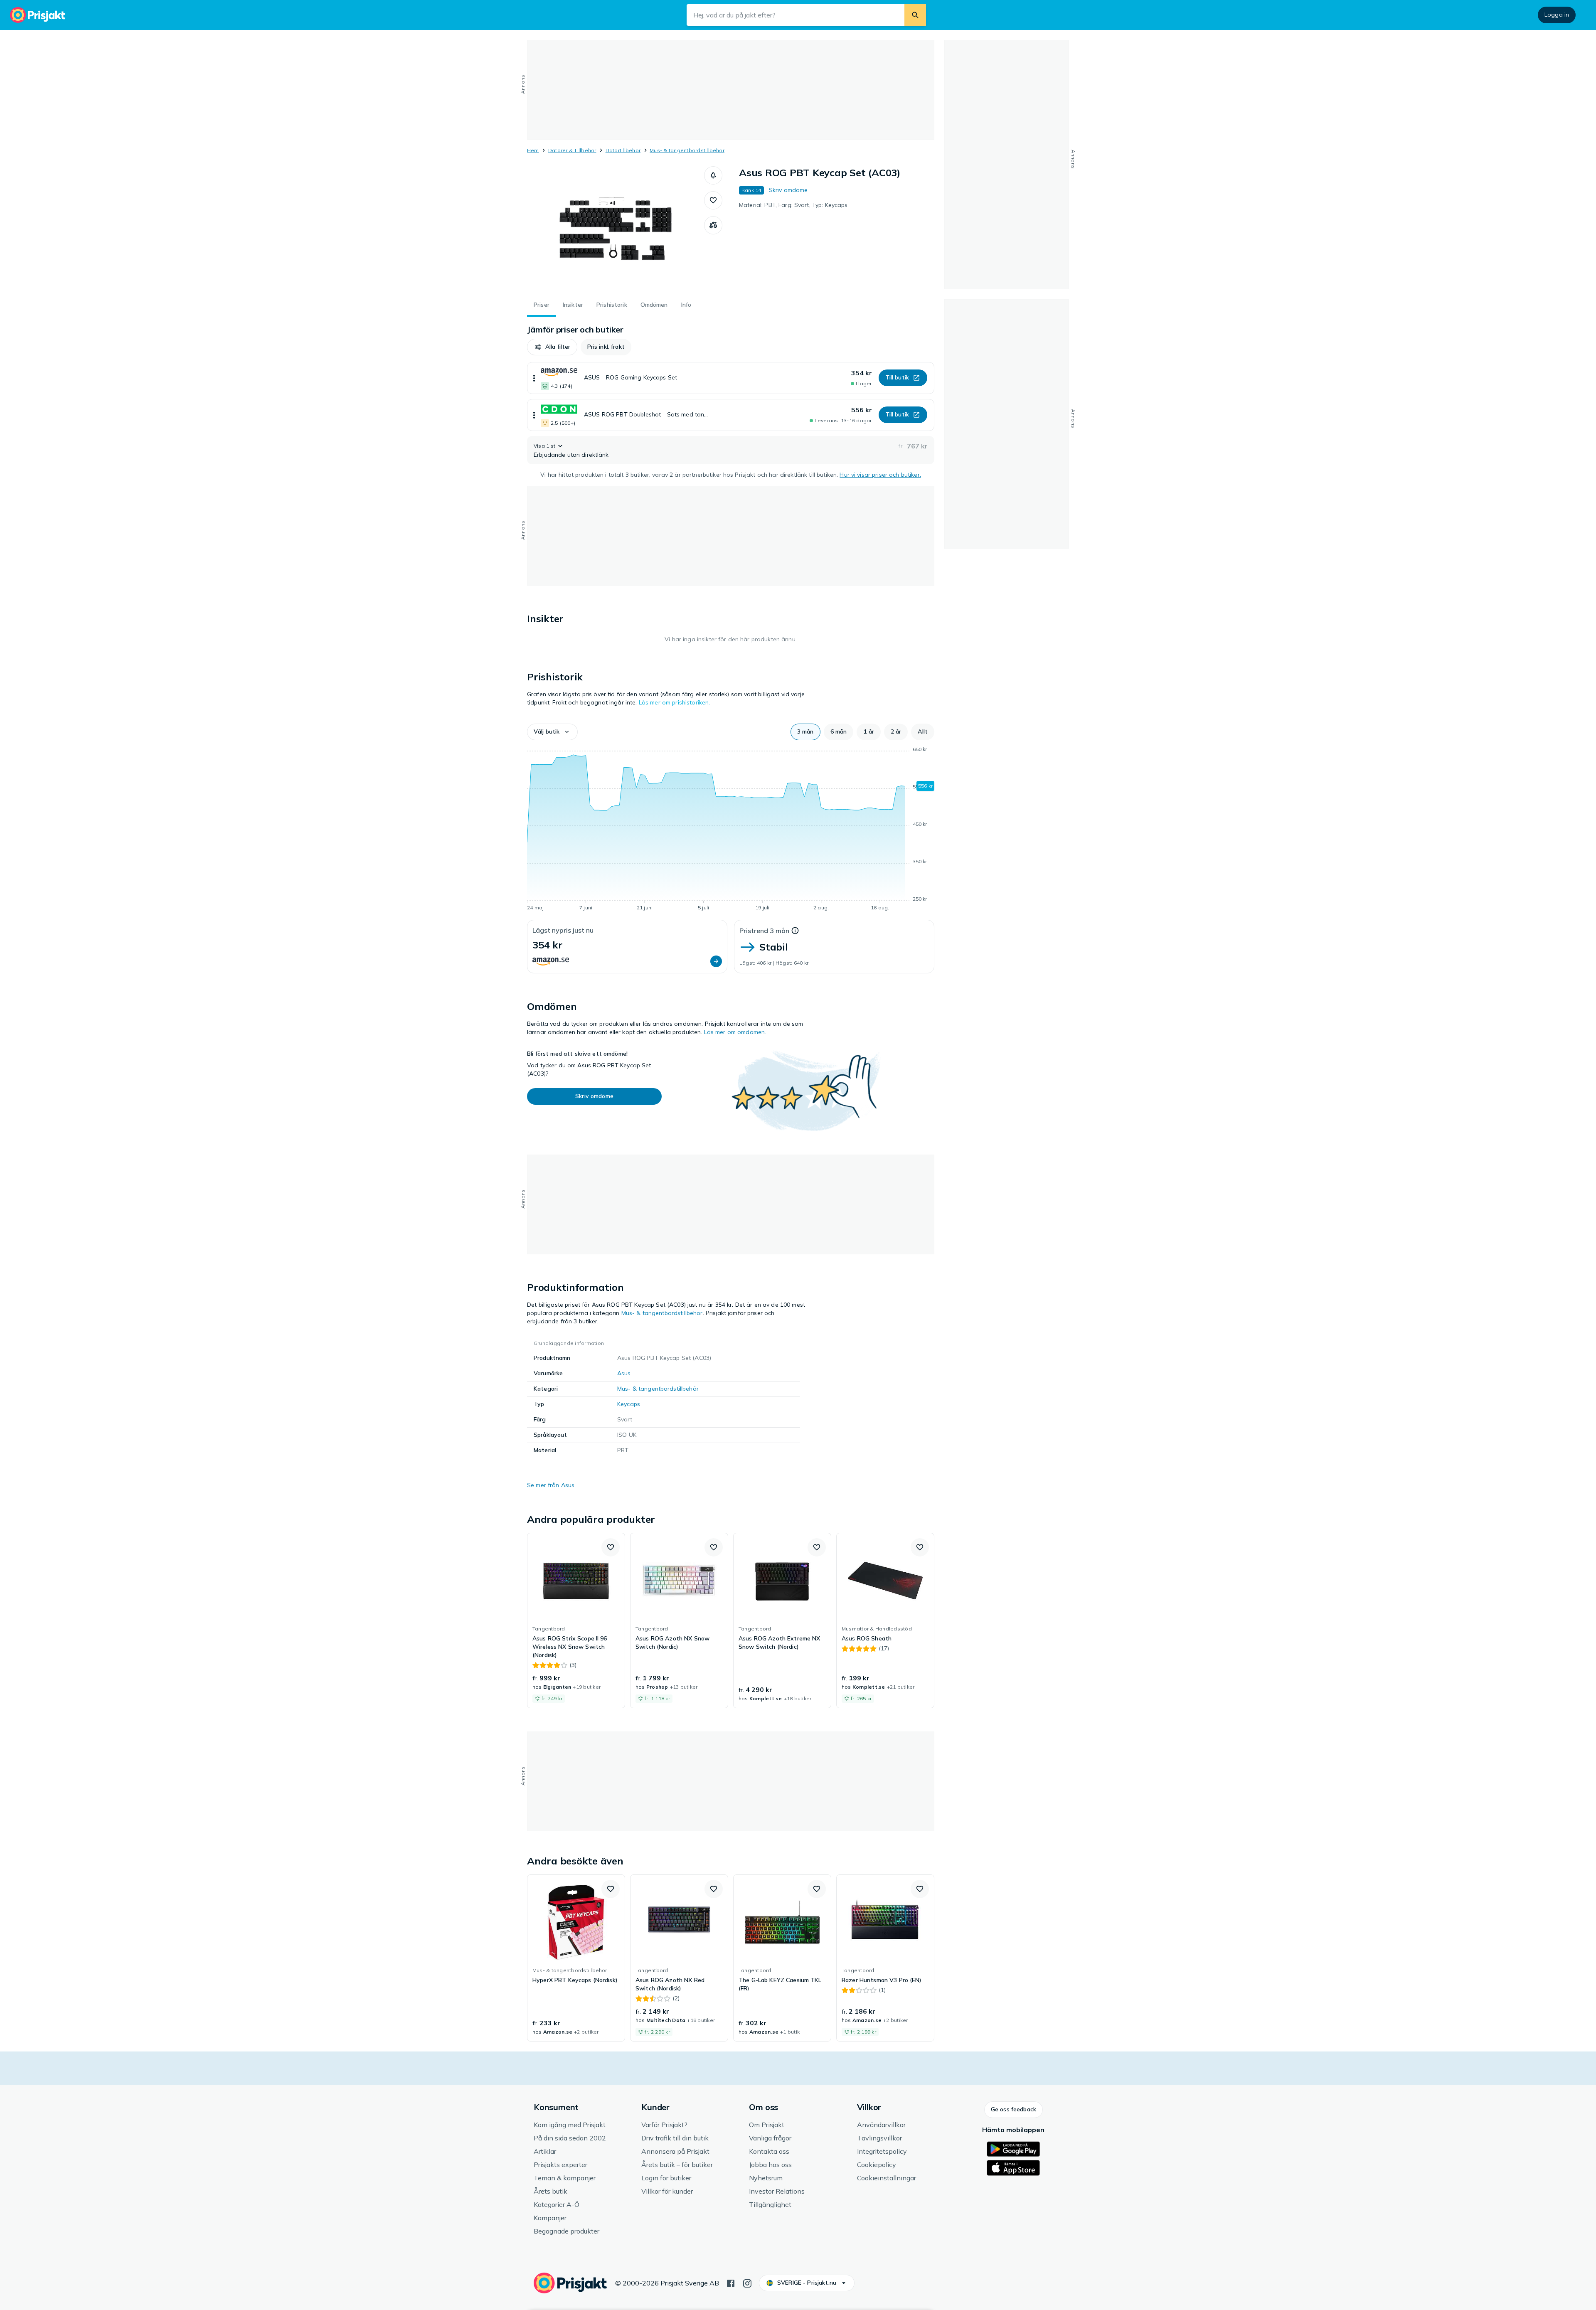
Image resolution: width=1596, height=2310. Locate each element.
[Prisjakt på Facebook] (731, 2283)
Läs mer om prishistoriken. (675, 702)
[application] (731, 830)
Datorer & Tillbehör (572, 150)
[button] (713, 175)
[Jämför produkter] (713, 225)
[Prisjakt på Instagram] (747, 2283)
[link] (576, 1620)
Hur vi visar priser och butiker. (880, 475)
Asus (624, 1373)
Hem (533, 150)
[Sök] (915, 15)
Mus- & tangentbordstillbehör (687, 150)
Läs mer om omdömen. (735, 1032)
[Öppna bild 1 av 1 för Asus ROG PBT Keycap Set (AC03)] (616, 229)
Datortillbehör (623, 150)
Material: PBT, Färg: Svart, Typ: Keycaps (793, 205)
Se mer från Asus (551, 1485)
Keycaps (629, 1404)
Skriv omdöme (788, 190)
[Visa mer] (534, 378)
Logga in (1557, 15)
